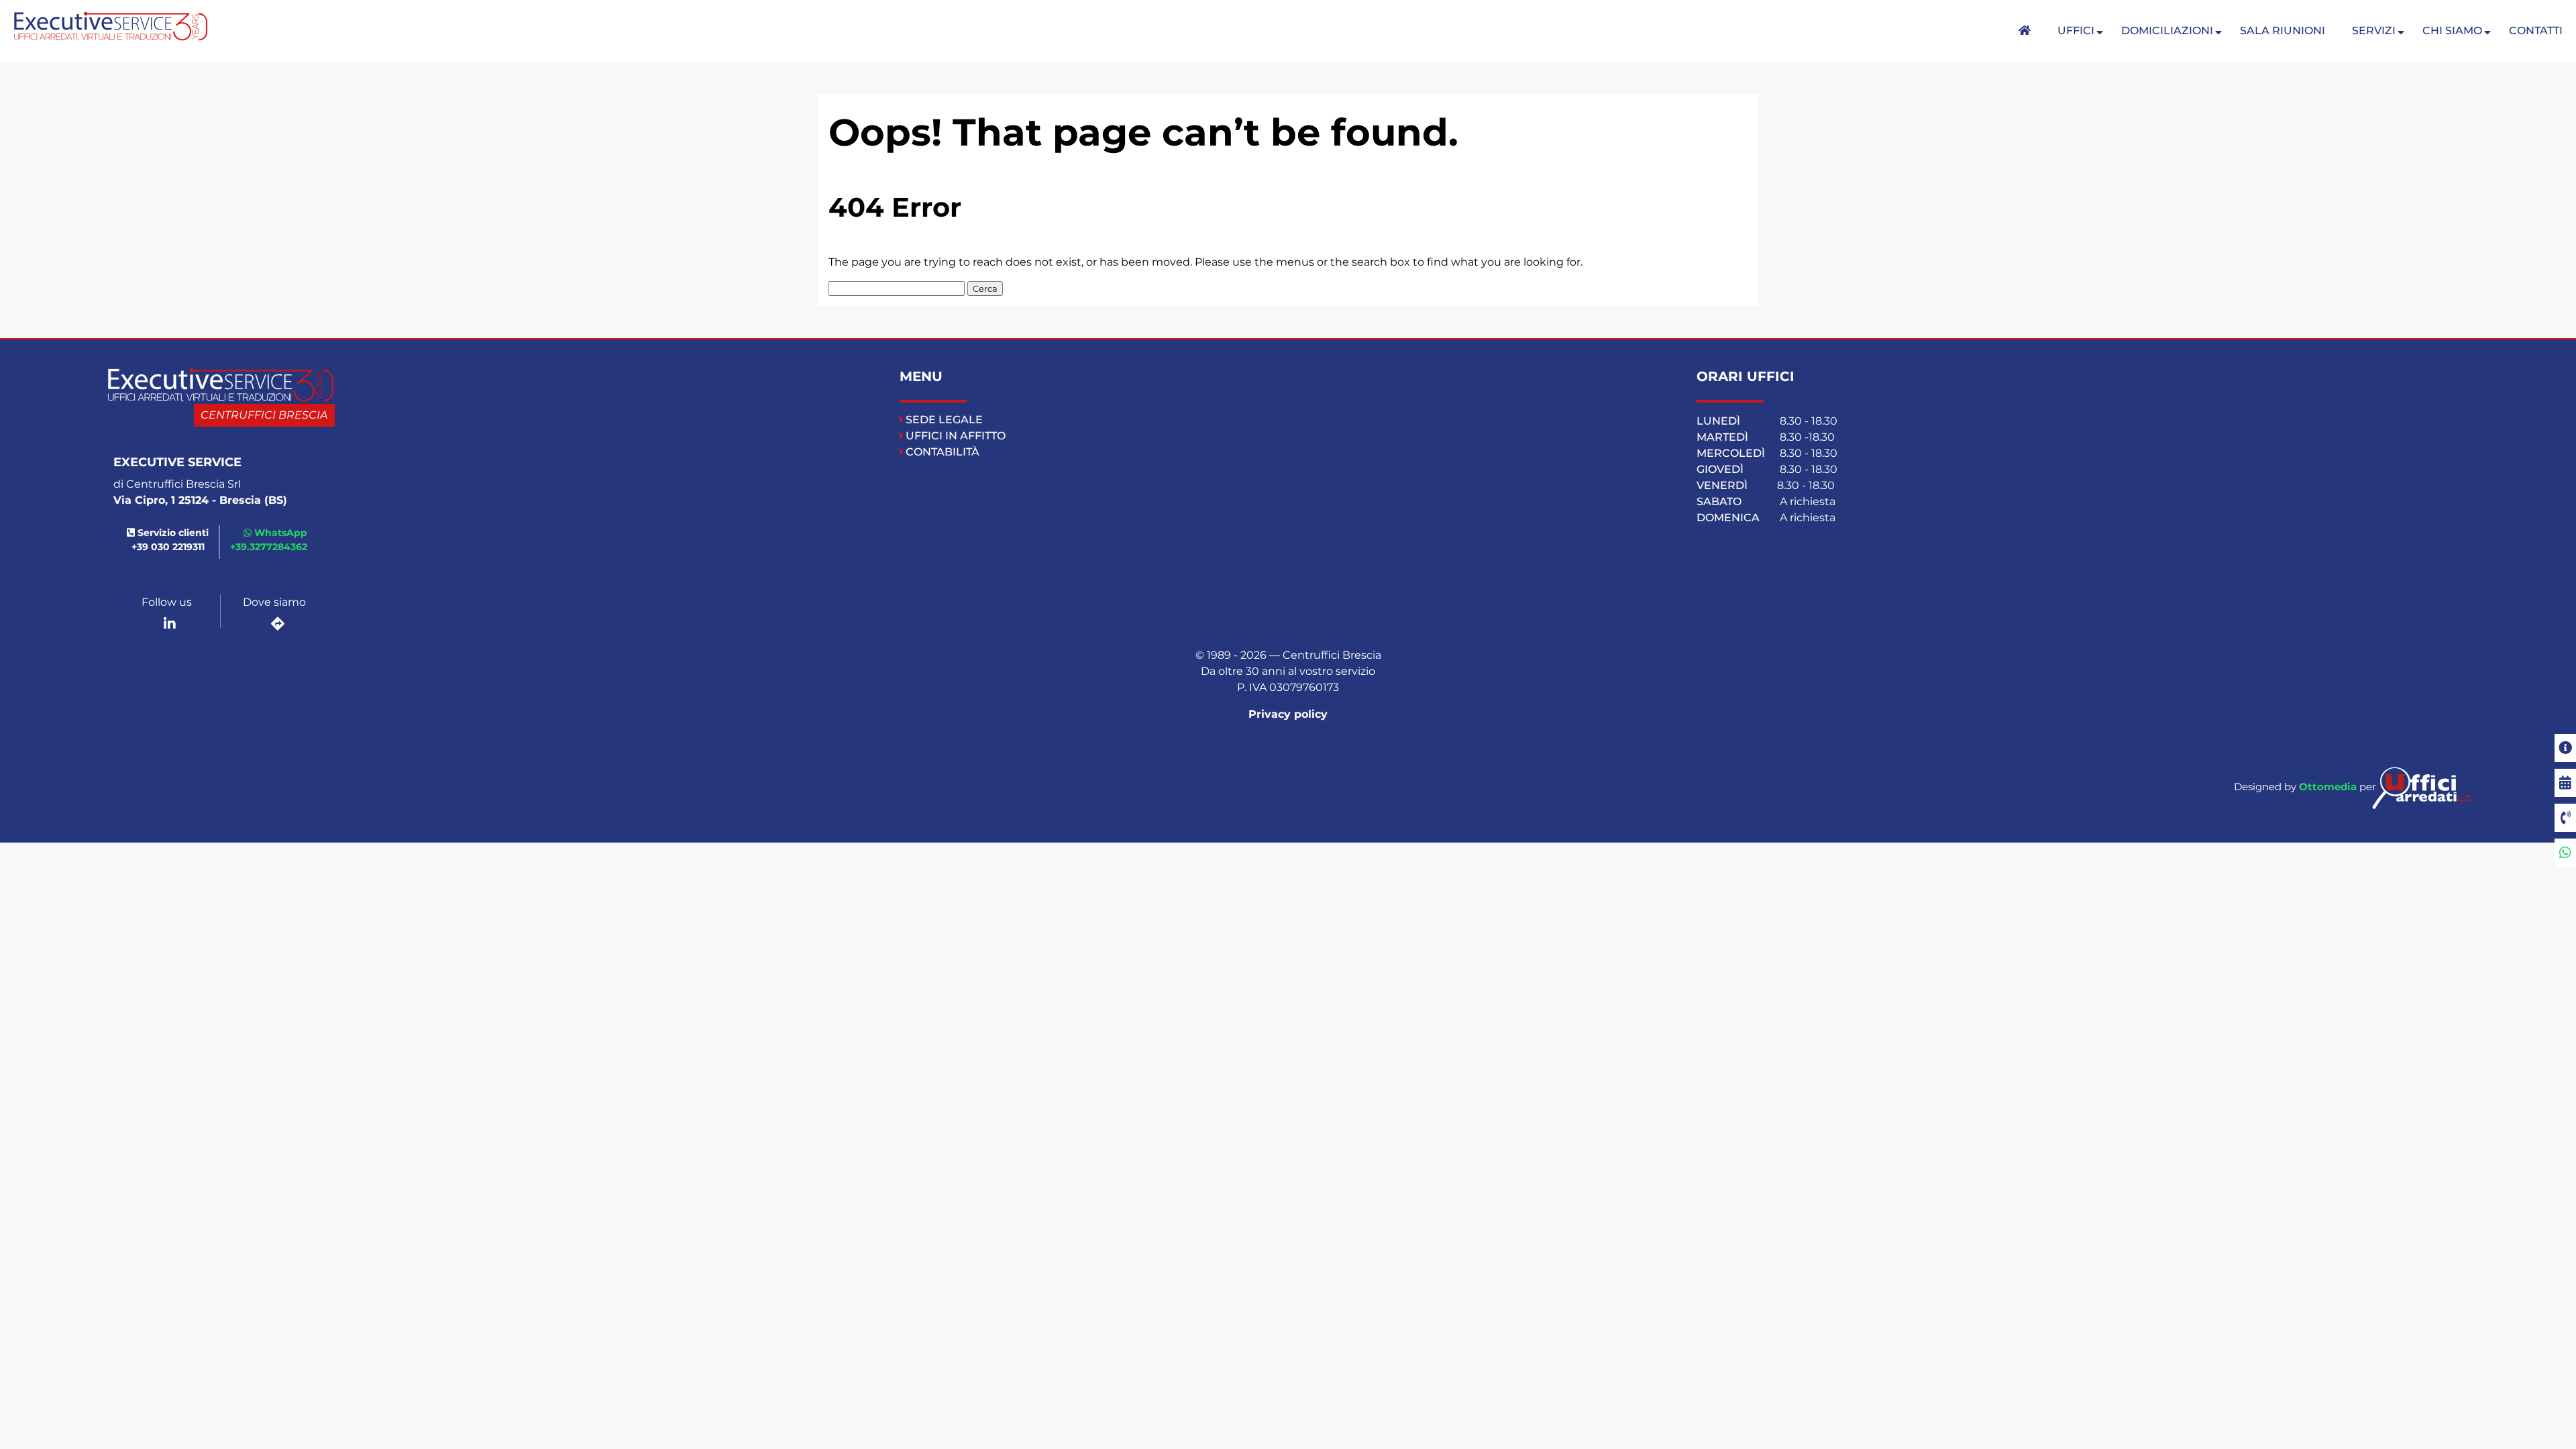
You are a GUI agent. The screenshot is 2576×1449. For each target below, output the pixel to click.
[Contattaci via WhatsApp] (2565, 853)
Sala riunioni (2283, 31)
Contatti (2536, 31)
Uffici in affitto (956, 436)
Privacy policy (1288, 714)
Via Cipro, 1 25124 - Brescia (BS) (200, 500)
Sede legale (944, 420)
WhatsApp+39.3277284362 (269, 540)
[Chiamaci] (2565, 818)
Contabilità (943, 452)
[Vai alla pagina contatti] (2565, 748)
